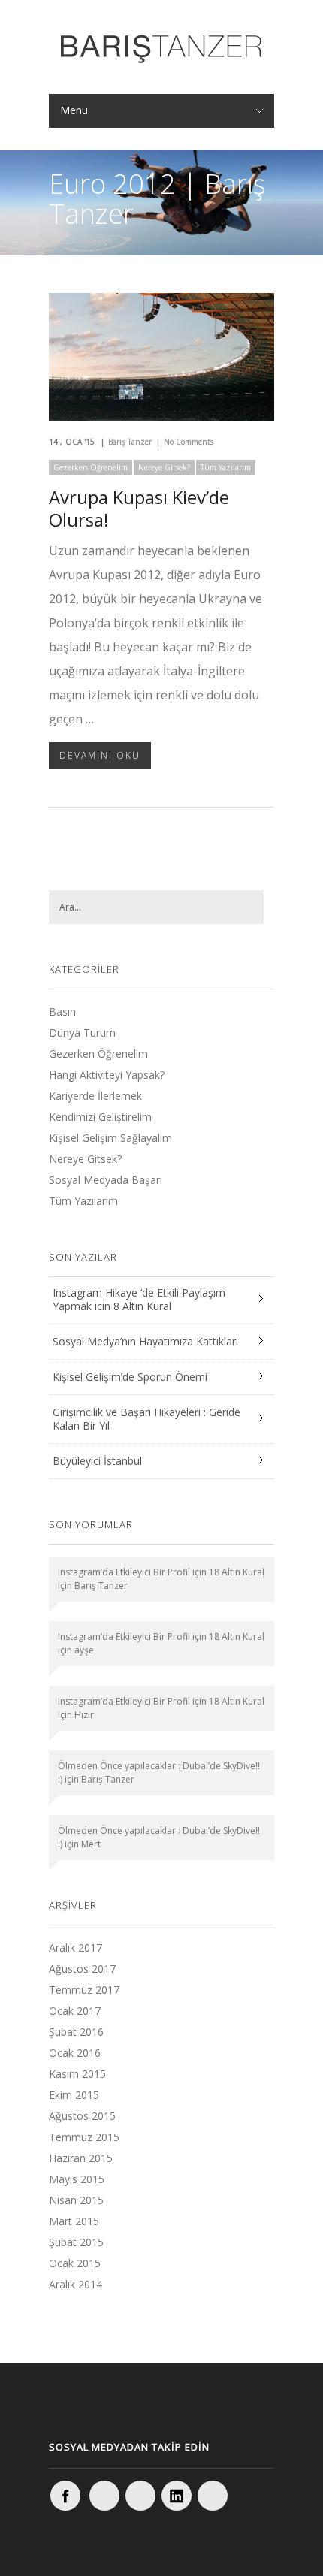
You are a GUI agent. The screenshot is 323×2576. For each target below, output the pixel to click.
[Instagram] (104, 2496)
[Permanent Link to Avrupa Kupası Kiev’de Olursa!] (161, 416)
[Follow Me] (140, 2496)
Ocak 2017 (75, 2011)
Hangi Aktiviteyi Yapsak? (107, 1075)
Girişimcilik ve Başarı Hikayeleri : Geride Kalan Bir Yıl (146, 1419)
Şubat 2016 (76, 2032)
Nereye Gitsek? (164, 467)
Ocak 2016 (75, 2053)
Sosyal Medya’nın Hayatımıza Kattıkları (145, 1341)
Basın (62, 1012)
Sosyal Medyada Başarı (106, 1180)
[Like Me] (65, 2496)
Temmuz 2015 (84, 2137)
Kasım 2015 (77, 2074)
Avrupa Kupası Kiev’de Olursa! (139, 508)
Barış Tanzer (130, 442)
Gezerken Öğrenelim (91, 467)
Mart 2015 (74, 2221)
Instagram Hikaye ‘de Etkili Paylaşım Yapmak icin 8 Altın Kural (139, 1299)
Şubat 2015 (76, 2242)
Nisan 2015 (76, 2200)
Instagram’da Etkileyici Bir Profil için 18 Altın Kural (161, 1572)
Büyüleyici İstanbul (97, 1461)
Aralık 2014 (75, 2284)
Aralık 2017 (75, 1948)
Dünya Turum (82, 1033)
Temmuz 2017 (84, 1990)
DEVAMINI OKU (100, 755)
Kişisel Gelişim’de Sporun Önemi (130, 1377)
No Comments (189, 442)
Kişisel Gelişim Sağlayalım (110, 1138)
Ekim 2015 (74, 2095)
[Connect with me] (177, 2496)
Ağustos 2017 (82, 1969)
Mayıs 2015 (77, 2179)
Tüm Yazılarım (226, 467)
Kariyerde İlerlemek (95, 1096)
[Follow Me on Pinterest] (213, 2496)
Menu (74, 110)
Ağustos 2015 (82, 2116)
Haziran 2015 (81, 2158)
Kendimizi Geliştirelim (100, 1117)
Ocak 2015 (75, 2263)
